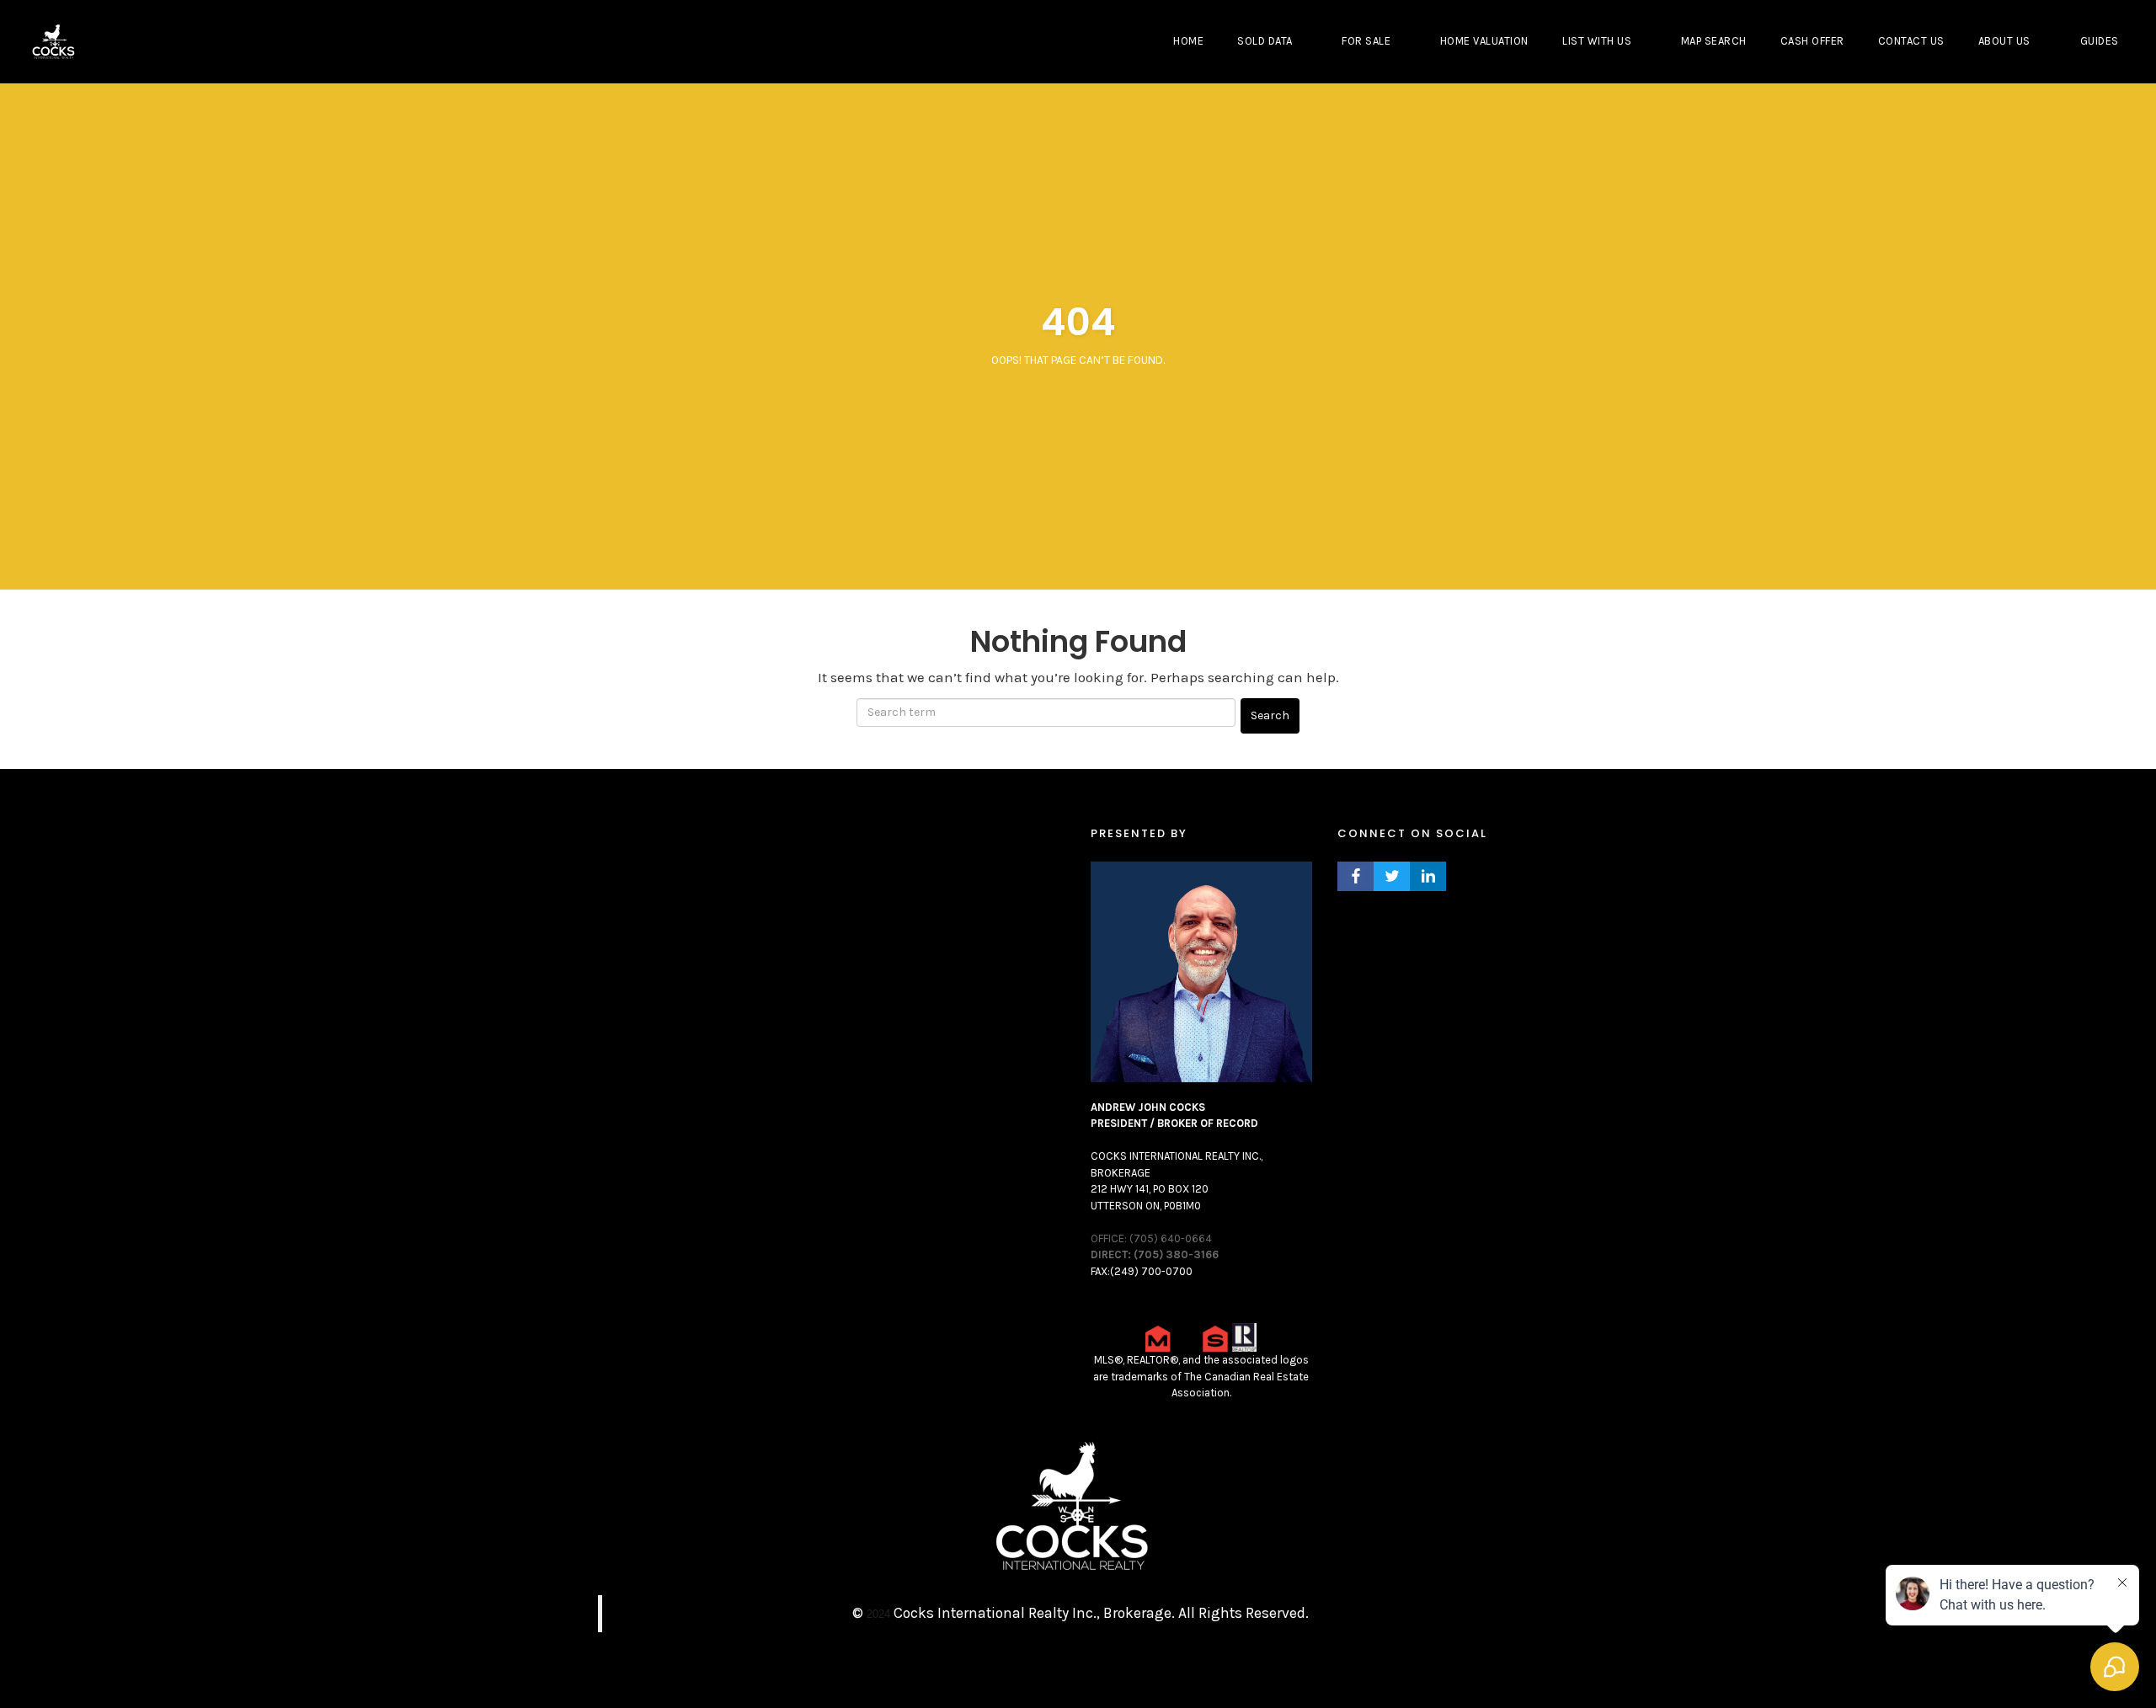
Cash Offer (1812, 41)
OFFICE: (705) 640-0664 (1151, 1238)
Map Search (1714, 41)
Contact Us (1911, 41)
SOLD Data (1265, 41)
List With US (1597, 41)
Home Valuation (1484, 41)
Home (1188, 41)
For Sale (1366, 41)
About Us (2004, 41)
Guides (2100, 41)
